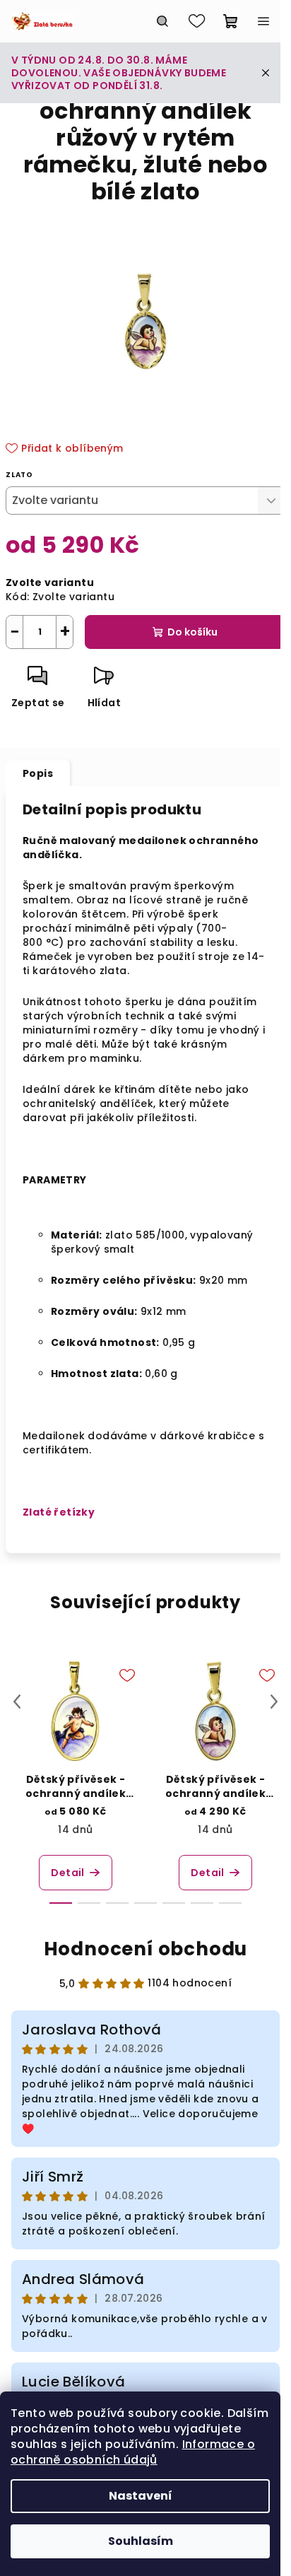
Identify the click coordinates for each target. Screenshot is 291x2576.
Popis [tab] (38, 773)
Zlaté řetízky (59, 1512)
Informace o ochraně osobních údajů (133, 2452)
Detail (67, 1873)
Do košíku (192, 632)
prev (17, 1702)
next (274, 1702)
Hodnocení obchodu (146, 1949)
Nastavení (141, 2496)
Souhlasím (141, 2541)
